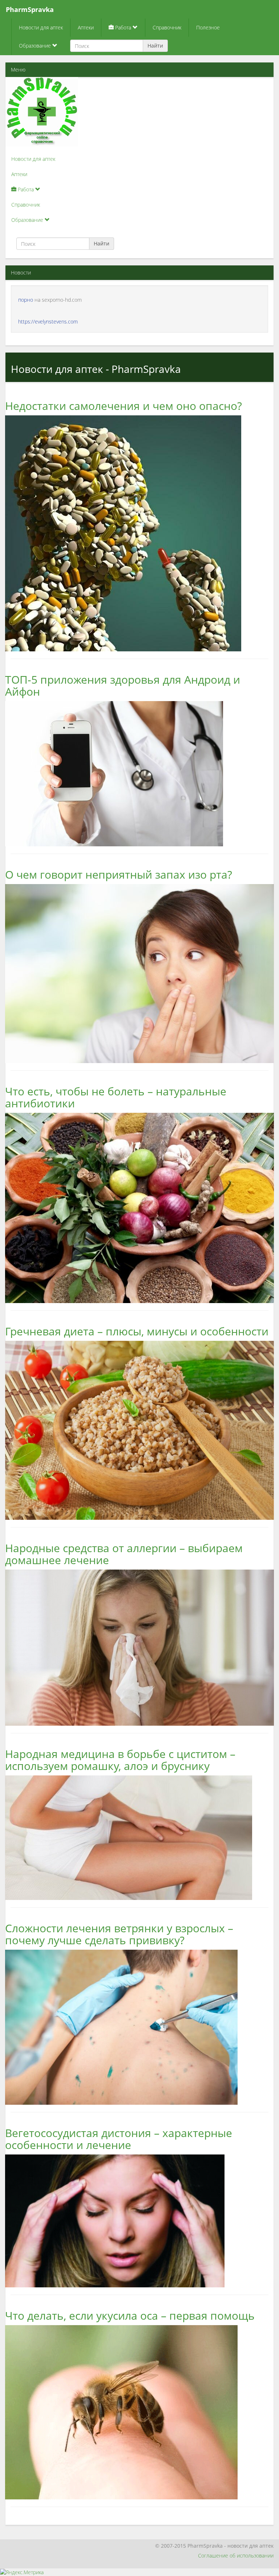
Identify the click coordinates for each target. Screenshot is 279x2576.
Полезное (208, 27)
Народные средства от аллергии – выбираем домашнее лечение (124, 1554)
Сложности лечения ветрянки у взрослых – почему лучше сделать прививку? (119, 1934)
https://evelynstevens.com (48, 322)
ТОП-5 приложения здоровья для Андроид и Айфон (123, 685)
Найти (155, 46)
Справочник (167, 27)
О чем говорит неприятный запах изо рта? (119, 874)
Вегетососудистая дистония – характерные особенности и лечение (119, 2139)
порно (26, 300)
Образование (36, 46)
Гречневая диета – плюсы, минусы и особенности (137, 1331)
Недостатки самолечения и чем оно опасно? (124, 406)
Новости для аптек (41, 27)
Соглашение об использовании (236, 2555)
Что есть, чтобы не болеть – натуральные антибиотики (116, 1097)
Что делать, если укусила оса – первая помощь (130, 2315)
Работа (123, 27)
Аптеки (86, 27)
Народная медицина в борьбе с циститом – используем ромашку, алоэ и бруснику (120, 1760)
